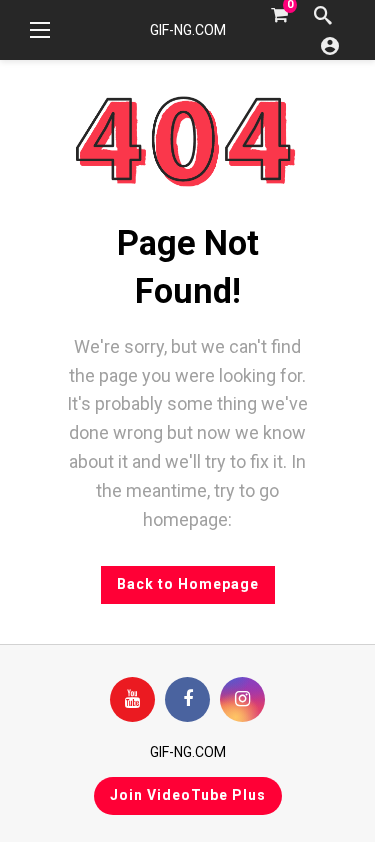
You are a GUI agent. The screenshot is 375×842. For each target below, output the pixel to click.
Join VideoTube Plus (188, 795)
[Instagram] (242, 699)
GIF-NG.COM (188, 30)
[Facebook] (187, 699)
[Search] (323, 15)
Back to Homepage (188, 584)
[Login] (330, 45)
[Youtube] (132, 699)
